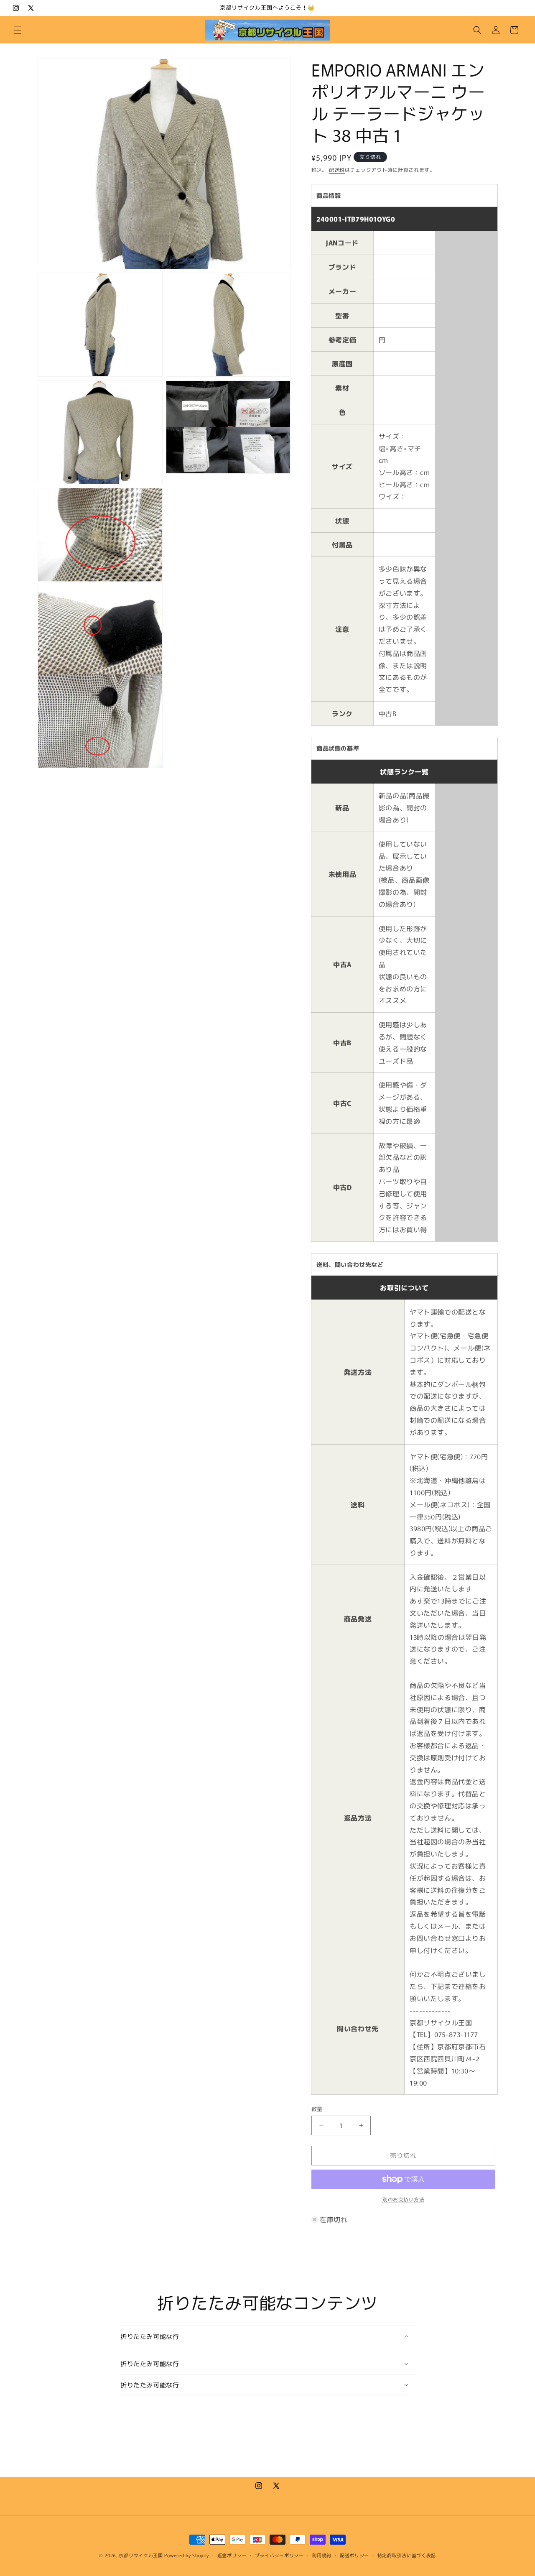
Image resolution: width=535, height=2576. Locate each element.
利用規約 (322, 2555)
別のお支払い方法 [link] (403, 2199)
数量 (317, 2109)
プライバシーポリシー (279, 2555)
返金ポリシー (232, 2555)
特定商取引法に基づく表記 (407, 2555)
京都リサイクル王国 (141, 2555)
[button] (18, 30)
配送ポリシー (354, 2555)
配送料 (337, 170)
